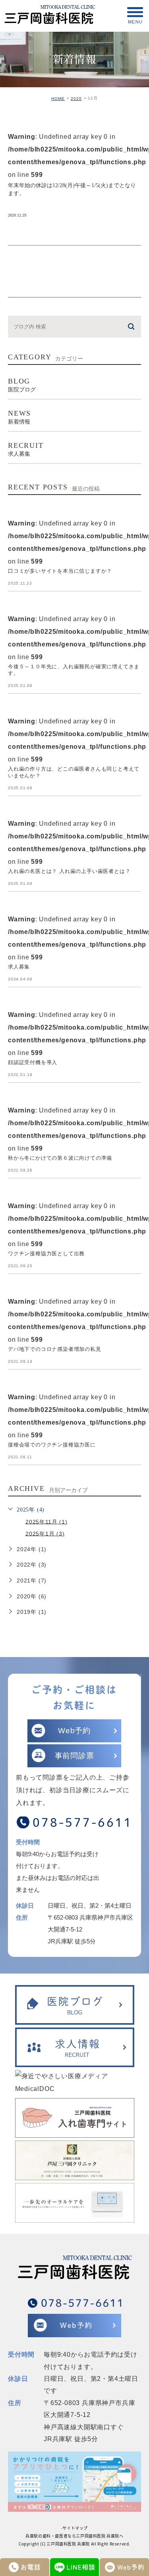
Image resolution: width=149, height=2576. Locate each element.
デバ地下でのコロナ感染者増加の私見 (55, 1349)
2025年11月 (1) (46, 1521)
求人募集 (19, 967)
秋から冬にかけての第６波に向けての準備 (60, 1158)
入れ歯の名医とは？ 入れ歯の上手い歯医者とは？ (69, 871)
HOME (58, 99)
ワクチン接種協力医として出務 (46, 1253)
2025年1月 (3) (45, 1533)
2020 (76, 99)
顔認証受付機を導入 (33, 1062)
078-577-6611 (83, 1822)
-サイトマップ (74, 2528)
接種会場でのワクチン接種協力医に (52, 1445)
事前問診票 (74, 1756)
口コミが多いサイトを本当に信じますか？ (60, 571)
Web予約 (74, 1731)
